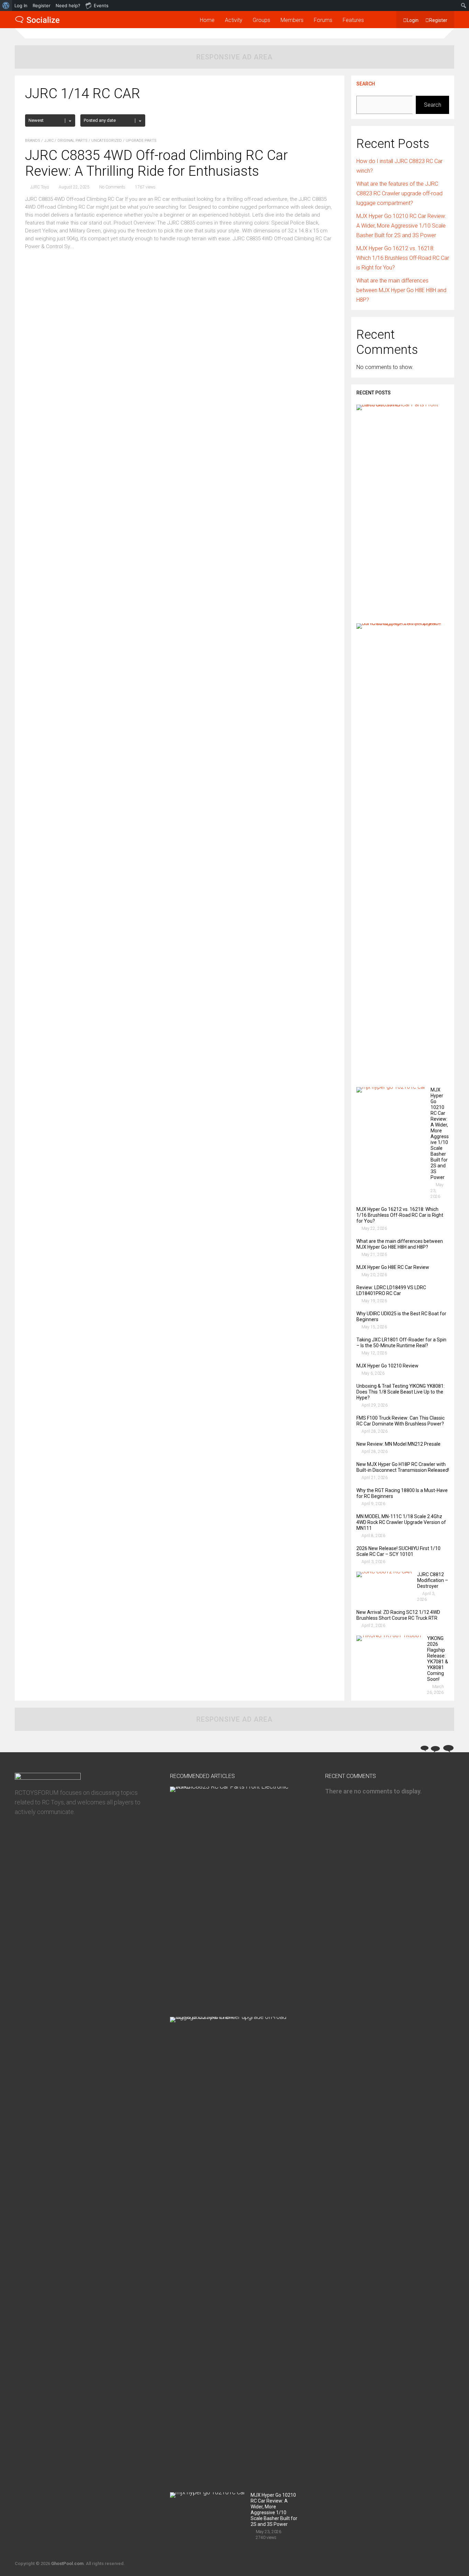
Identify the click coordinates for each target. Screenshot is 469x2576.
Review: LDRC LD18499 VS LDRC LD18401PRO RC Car (391, 1290)
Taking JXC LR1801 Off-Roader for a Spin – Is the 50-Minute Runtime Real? (401, 1343)
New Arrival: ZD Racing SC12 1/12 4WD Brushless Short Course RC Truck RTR (398, 1615)
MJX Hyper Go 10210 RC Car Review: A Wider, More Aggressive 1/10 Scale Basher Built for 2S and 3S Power (401, 226)
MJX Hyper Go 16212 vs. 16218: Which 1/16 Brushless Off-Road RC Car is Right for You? (403, 258)
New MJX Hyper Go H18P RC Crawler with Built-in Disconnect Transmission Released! (403, 1467)
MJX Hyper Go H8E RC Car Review (393, 1267)
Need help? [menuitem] (68, 5)
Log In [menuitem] (21, 5)
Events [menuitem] (101, 5)
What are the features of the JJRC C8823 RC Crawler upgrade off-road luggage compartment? (399, 193)
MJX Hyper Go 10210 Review (387, 1366)
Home (207, 20)
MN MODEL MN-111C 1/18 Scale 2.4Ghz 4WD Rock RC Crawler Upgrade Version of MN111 (401, 1522)
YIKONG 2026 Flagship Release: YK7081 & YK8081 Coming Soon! (438, 1659)
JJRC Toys (40, 187)
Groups (261, 20)
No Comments (112, 187)
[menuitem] (6, 5)
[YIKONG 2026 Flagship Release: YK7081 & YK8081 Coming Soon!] (389, 1635)
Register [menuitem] (42, 5)
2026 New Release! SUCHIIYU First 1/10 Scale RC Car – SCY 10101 (398, 1551)
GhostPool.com (67, 2563)
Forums (323, 20)
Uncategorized (107, 141)
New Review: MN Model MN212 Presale (398, 1444)
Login (413, 20)
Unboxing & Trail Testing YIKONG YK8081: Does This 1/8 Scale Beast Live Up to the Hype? (401, 1392)
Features (353, 20)
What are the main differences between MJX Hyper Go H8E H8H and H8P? (401, 290)
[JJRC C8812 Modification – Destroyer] (384, 1572)
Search (366, 84)
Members (292, 20)
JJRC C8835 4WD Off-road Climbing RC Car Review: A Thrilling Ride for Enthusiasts (156, 163)
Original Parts (72, 141)
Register (438, 20)
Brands (33, 141)
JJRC (49, 141)
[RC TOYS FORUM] (37, 22)
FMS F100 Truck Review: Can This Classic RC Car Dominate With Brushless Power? (401, 1421)
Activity (234, 20)
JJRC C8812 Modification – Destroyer (433, 1580)
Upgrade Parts (141, 141)
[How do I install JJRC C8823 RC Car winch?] (400, 405)
